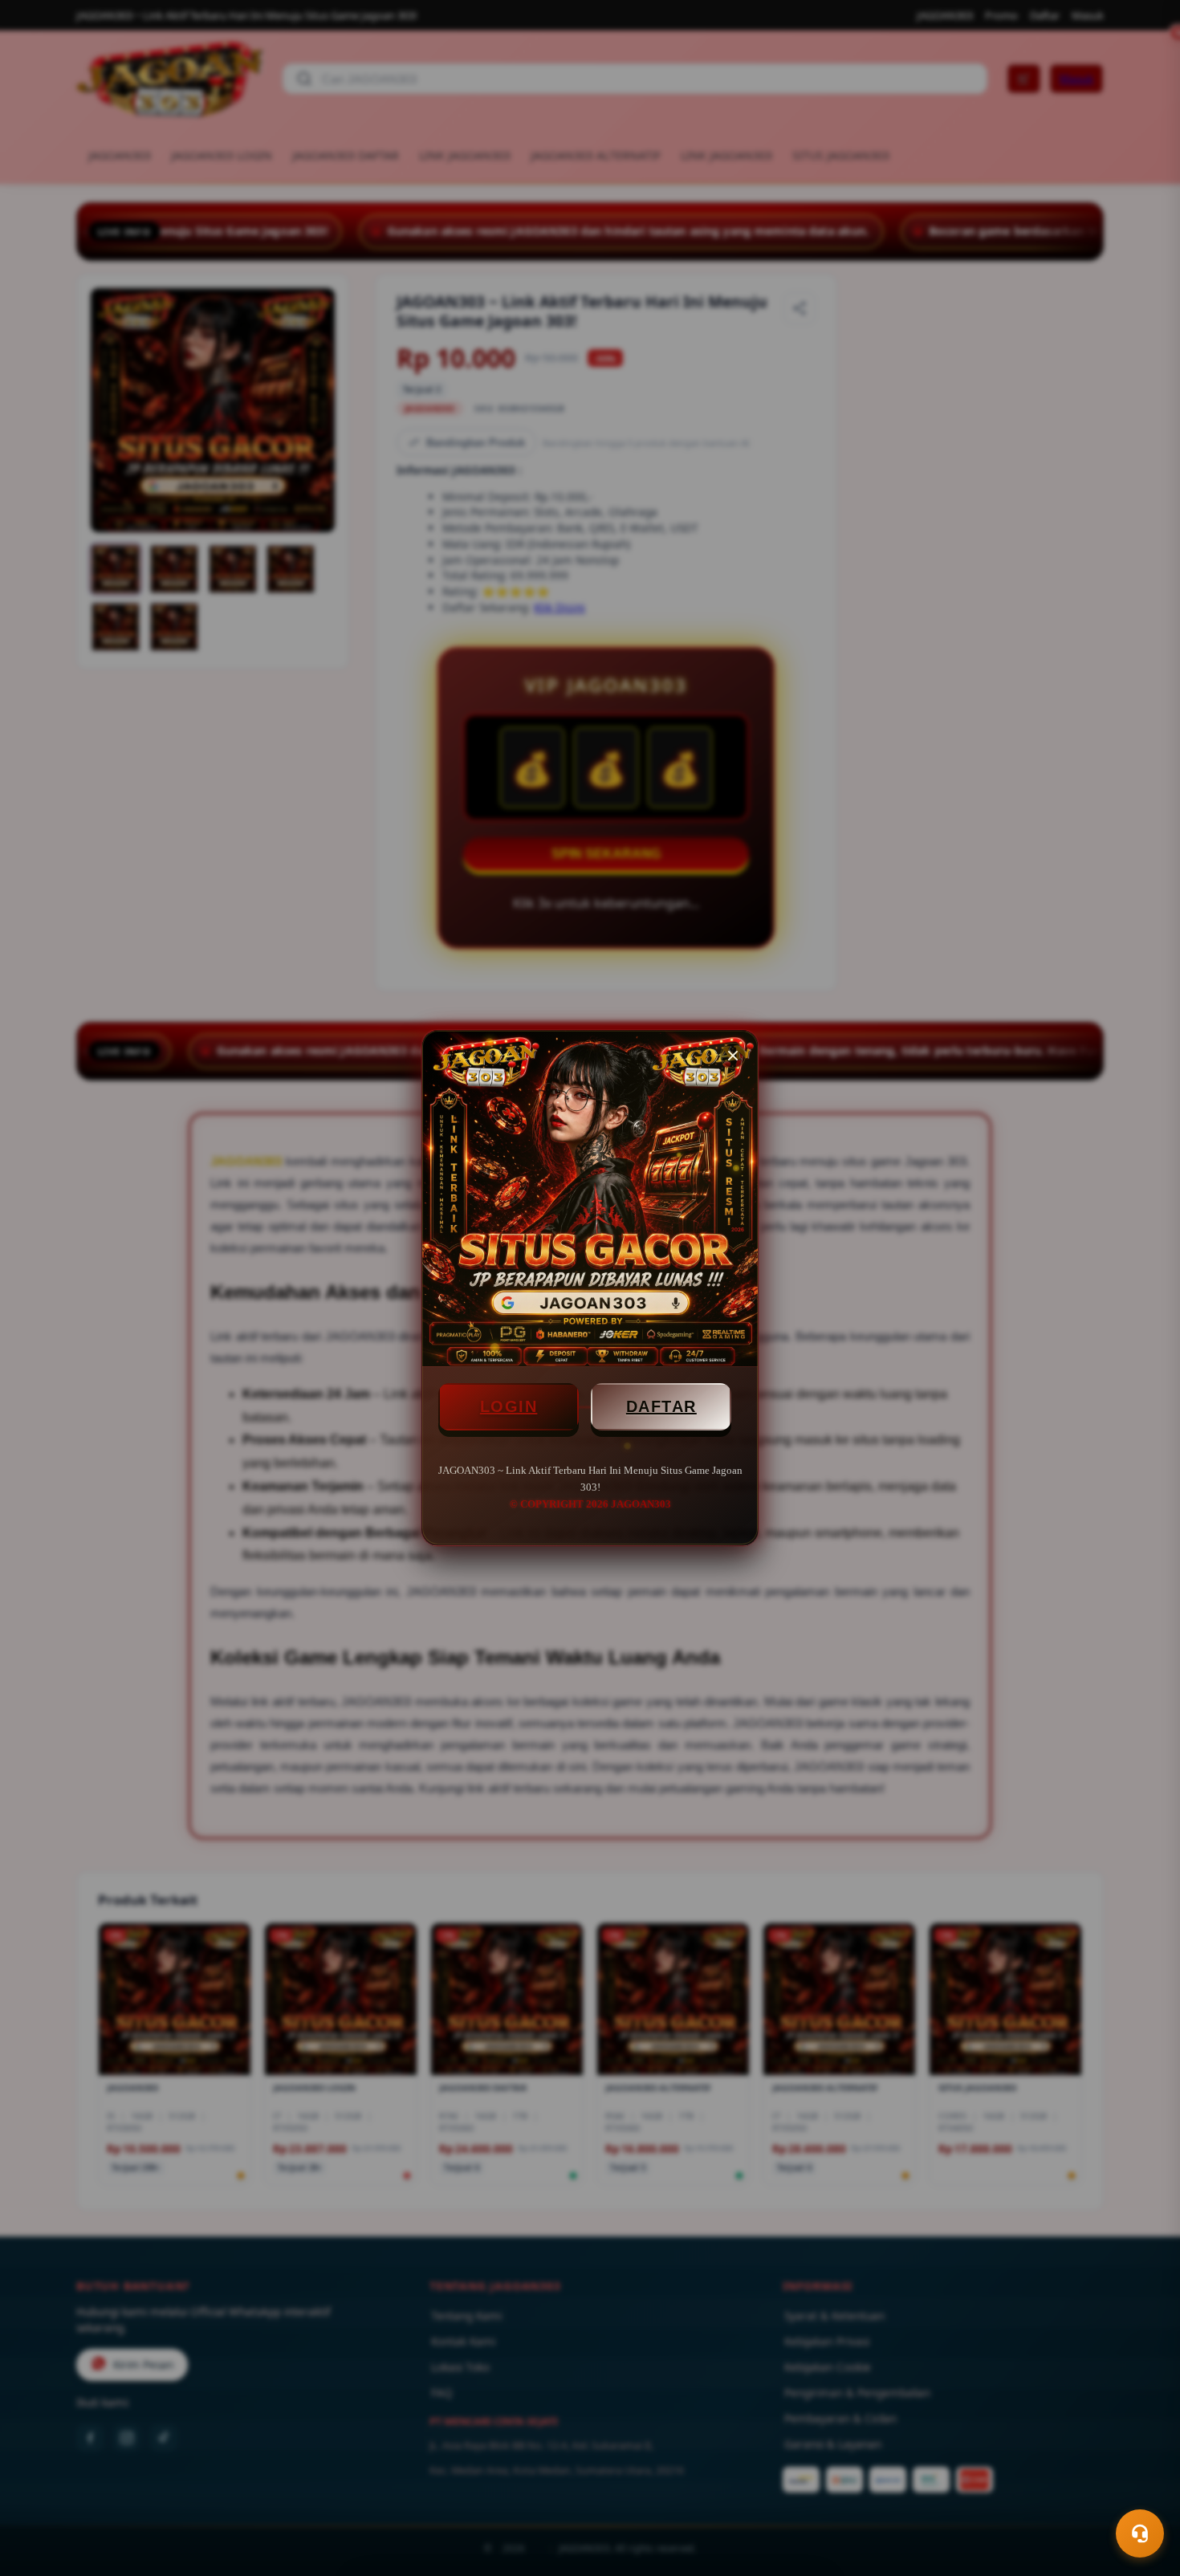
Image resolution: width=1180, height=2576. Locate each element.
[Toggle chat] (1140, 2533)
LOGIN (509, 1406)
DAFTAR (661, 1406)
